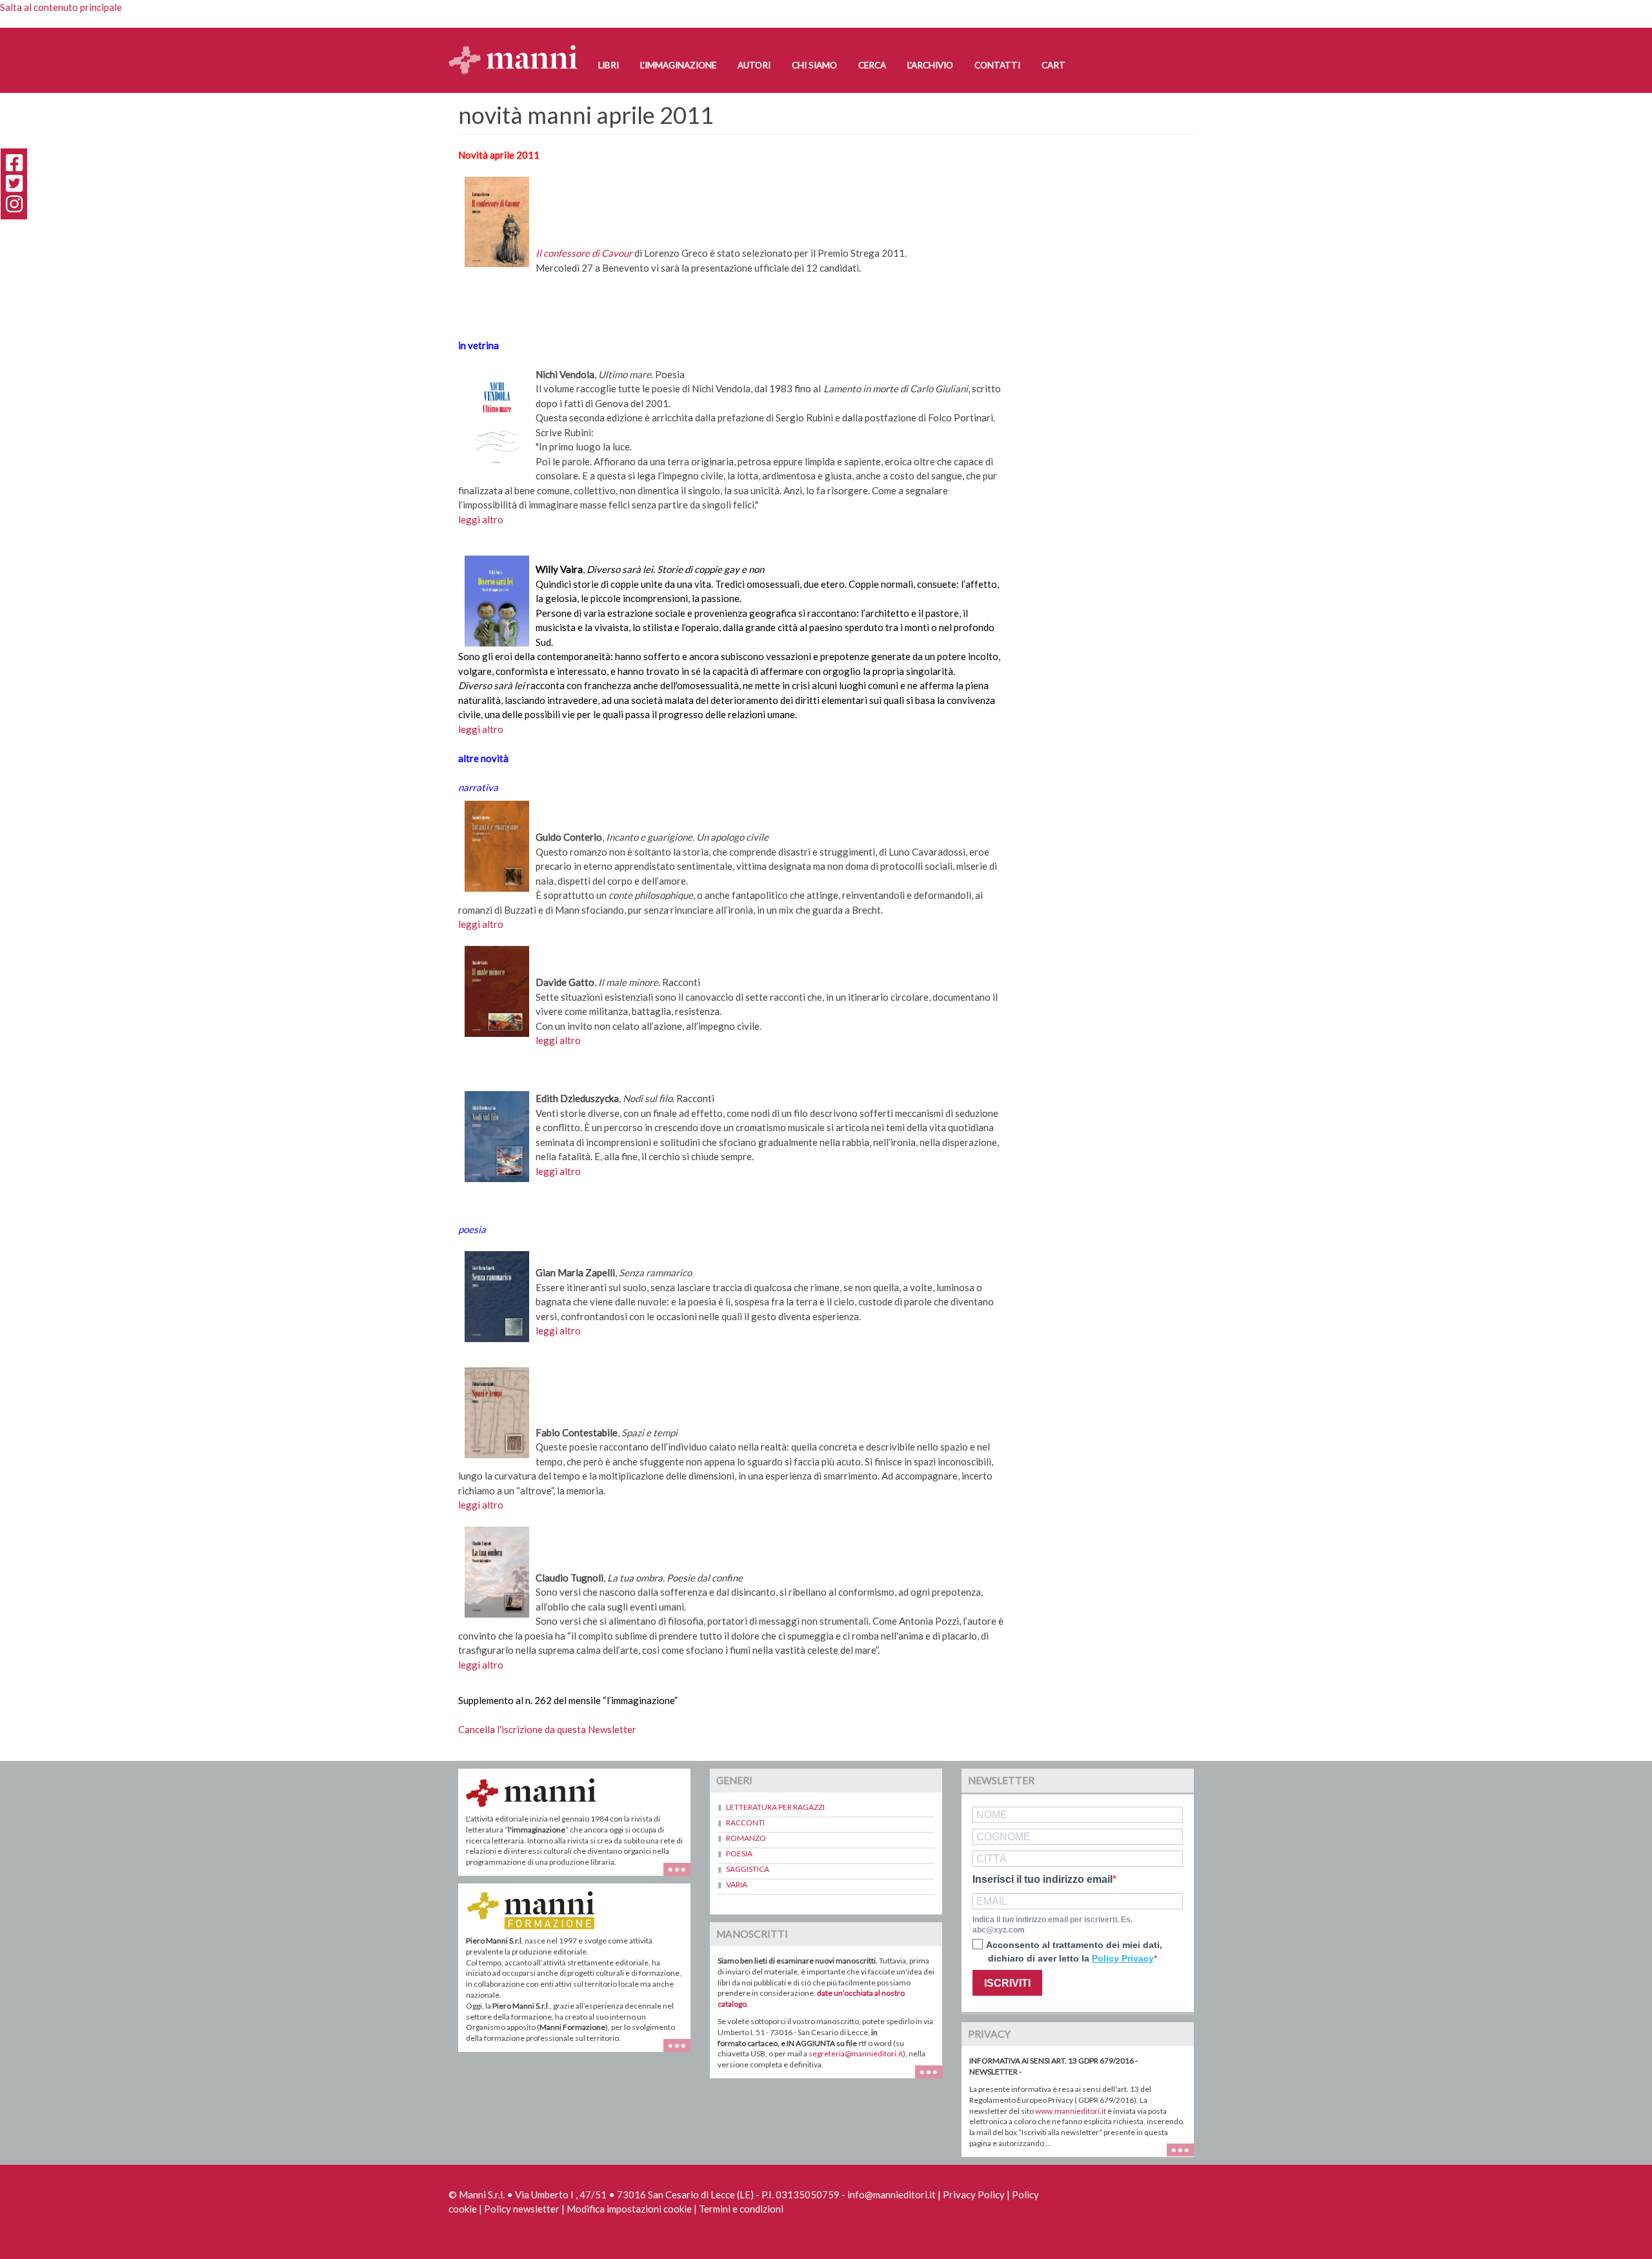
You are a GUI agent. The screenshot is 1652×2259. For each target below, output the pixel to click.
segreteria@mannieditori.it (856, 2053)
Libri (609, 65)
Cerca (872, 65)
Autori (754, 65)
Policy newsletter (522, 2209)
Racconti (745, 1822)
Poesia (739, 1853)
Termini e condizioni (741, 2209)
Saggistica (748, 1869)
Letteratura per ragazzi (775, 1807)
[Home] (518, 47)
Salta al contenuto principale (61, 7)
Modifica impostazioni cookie (629, 2209)
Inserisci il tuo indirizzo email (1043, 1880)
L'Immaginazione (678, 65)
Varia (737, 1884)
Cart (1053, 65)
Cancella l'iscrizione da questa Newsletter (547, 1729)
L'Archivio (930, 65)
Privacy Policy (974, 2194)
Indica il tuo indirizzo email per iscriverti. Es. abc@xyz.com (1053, 1925)
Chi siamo (814, 65)
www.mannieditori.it (1071, 2111)
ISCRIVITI (1007, 1983)
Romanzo (746, 1838)
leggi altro (481, 519)
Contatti (997, 65)
